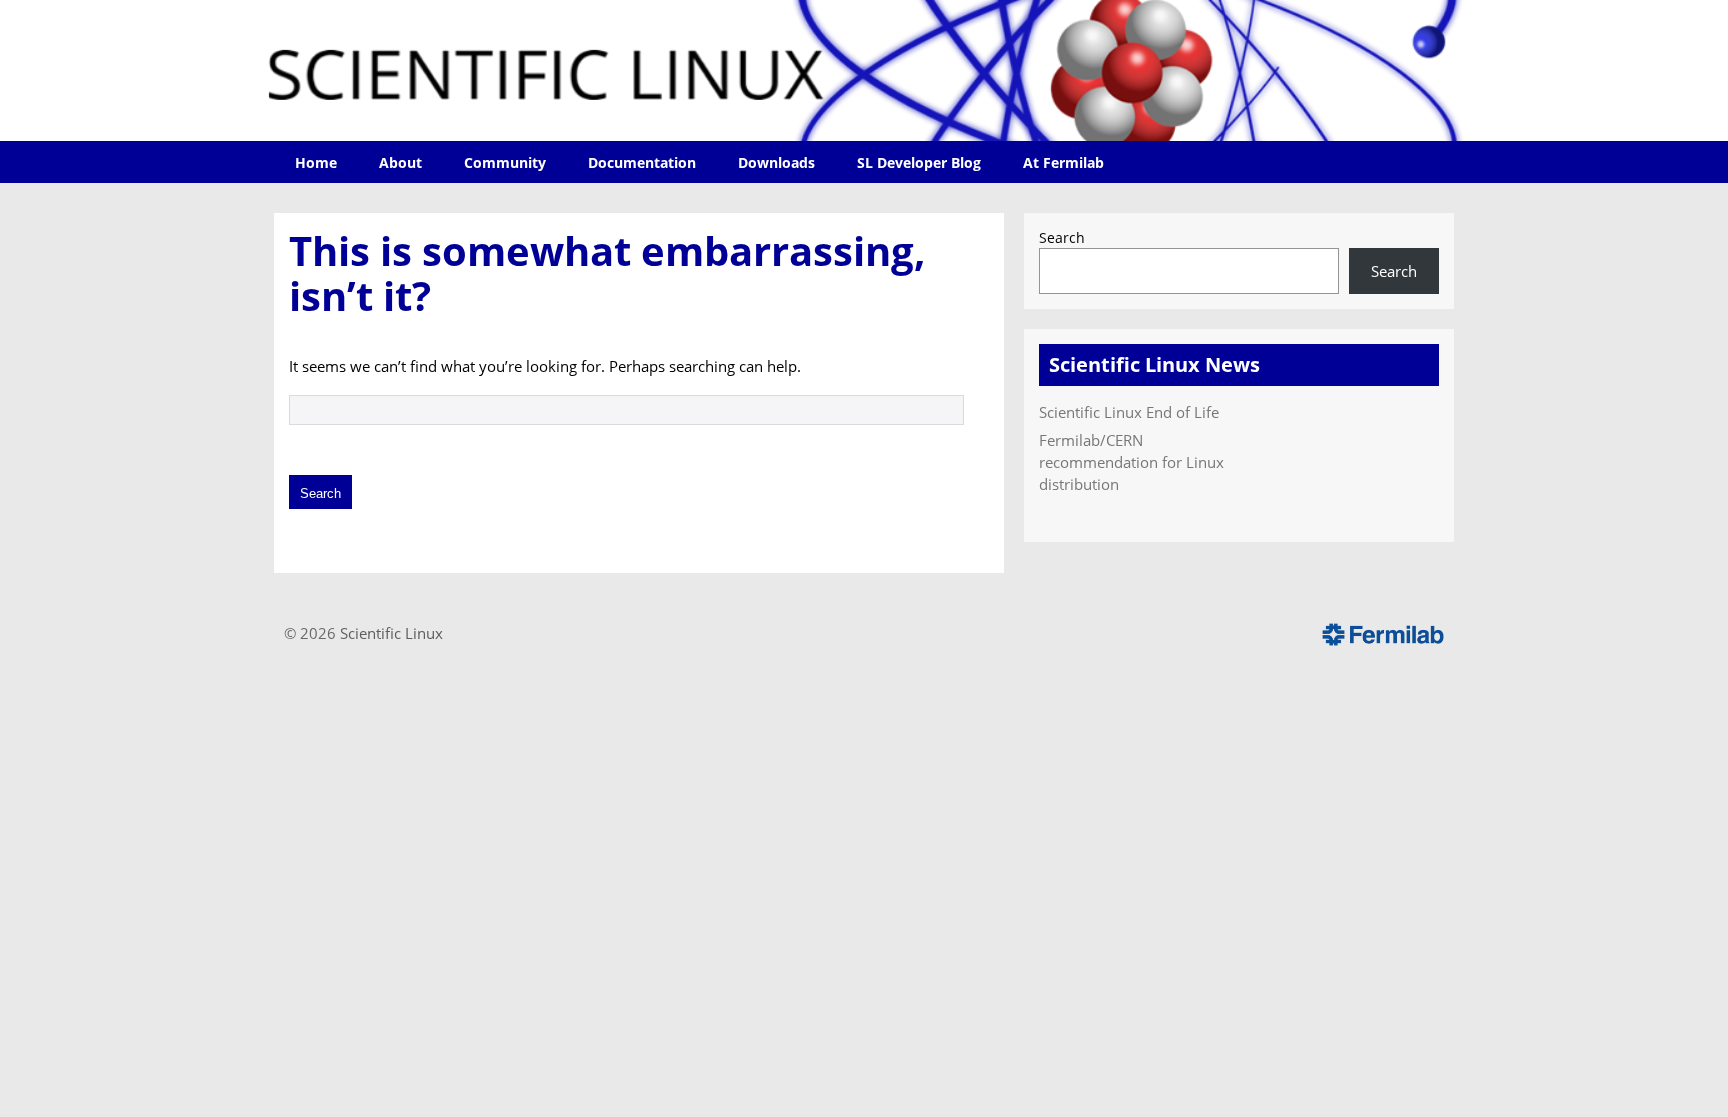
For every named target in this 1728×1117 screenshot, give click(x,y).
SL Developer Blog (919, 162)
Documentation (642, 162)
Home (316, 162)
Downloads (776, 162)
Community (505, 162)
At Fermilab (1063, 162)
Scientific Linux (391, 633)
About (400, 162)
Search (1062, 238)
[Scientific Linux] (864, 70)
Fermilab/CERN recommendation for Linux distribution (1131, 462)
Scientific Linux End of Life (1129, 412)
